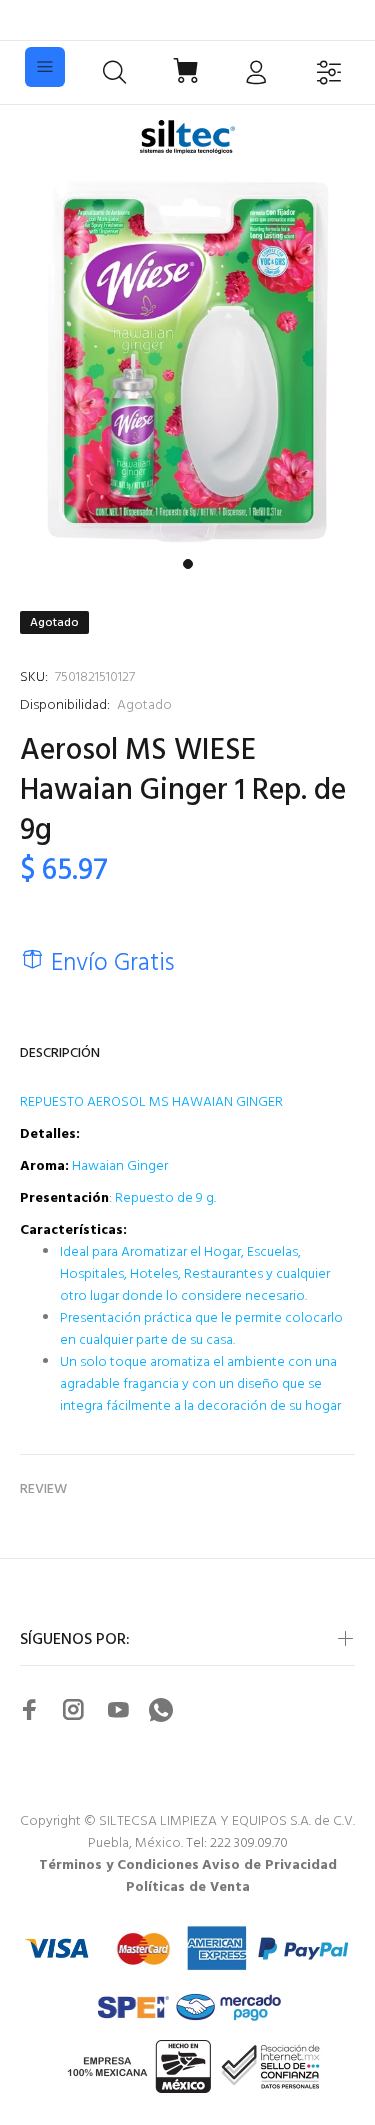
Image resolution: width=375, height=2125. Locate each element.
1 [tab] (188, 564)
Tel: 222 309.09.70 (237, 1843)
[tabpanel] (187, 361)
